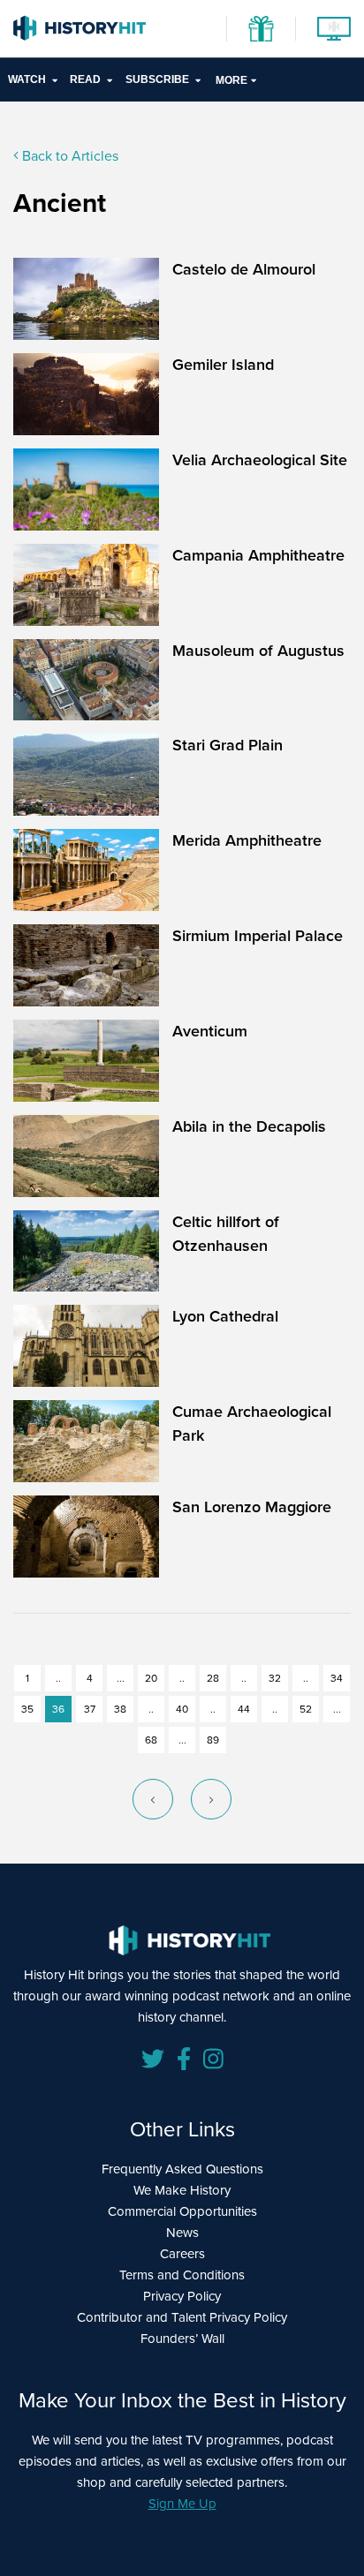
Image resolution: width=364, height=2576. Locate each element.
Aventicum (210, 1031)
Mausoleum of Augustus (258, 651)
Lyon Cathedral (225, 1316)
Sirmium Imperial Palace (258, 936)
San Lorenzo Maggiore (252, 1507)
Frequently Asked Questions (182, 2169)
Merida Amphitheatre (247, 840)
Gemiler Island (223, 365)
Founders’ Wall (182, 2339)
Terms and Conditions (182, 2275)
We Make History (182, 2190)
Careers (182, 2254)
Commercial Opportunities (182, 2211)
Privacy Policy (182, 2296)
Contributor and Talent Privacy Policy (182, 2317)
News (182, 2233)
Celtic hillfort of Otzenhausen (226, 1234)
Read (85, 79)
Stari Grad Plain (227, 745)
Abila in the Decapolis (249, 1126)
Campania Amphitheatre (258, 555)
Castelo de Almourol (244, 269)
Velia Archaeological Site (260, 460)
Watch (27, 79)
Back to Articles (68, 156)
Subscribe (157, 79)
